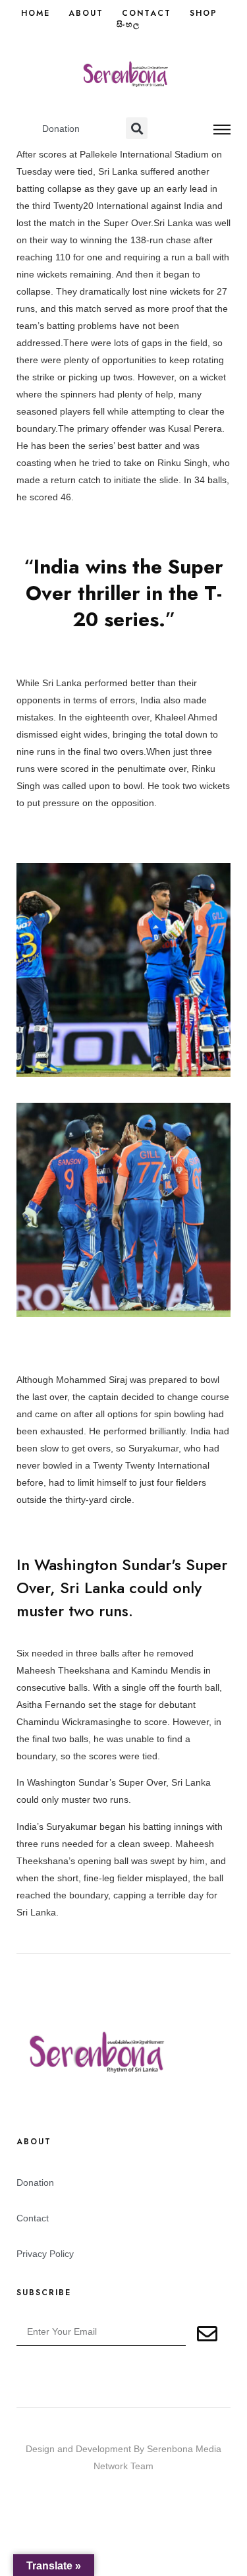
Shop (204, 14)
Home (36, 14)
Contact (147, 14)
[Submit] (208, 2334)
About (86, 14)
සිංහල (128, 25)
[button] (137, 128)
